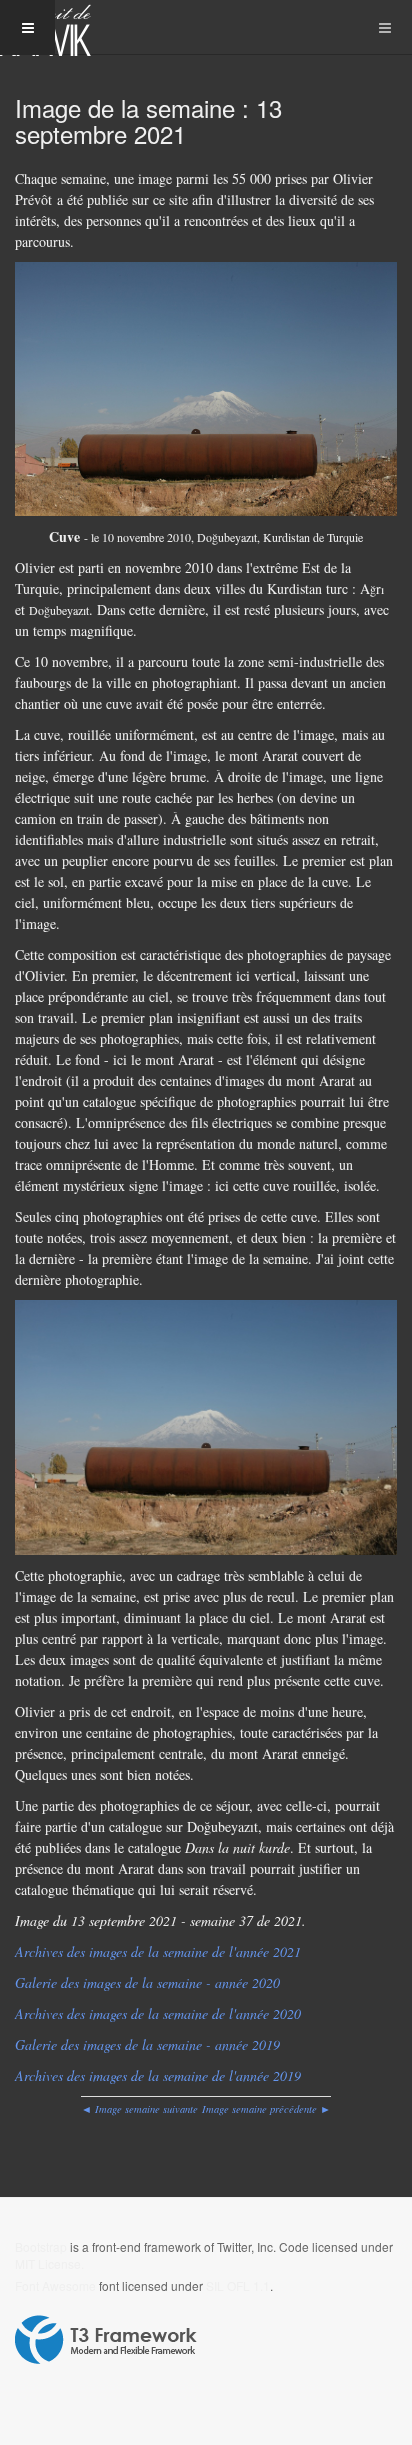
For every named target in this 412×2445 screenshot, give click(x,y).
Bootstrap (41, 2246)
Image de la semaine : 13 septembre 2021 (148, 120)
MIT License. (49, 2263)
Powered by (106, 2340)
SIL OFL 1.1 (238, 2285)
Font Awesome (55, 2285)
